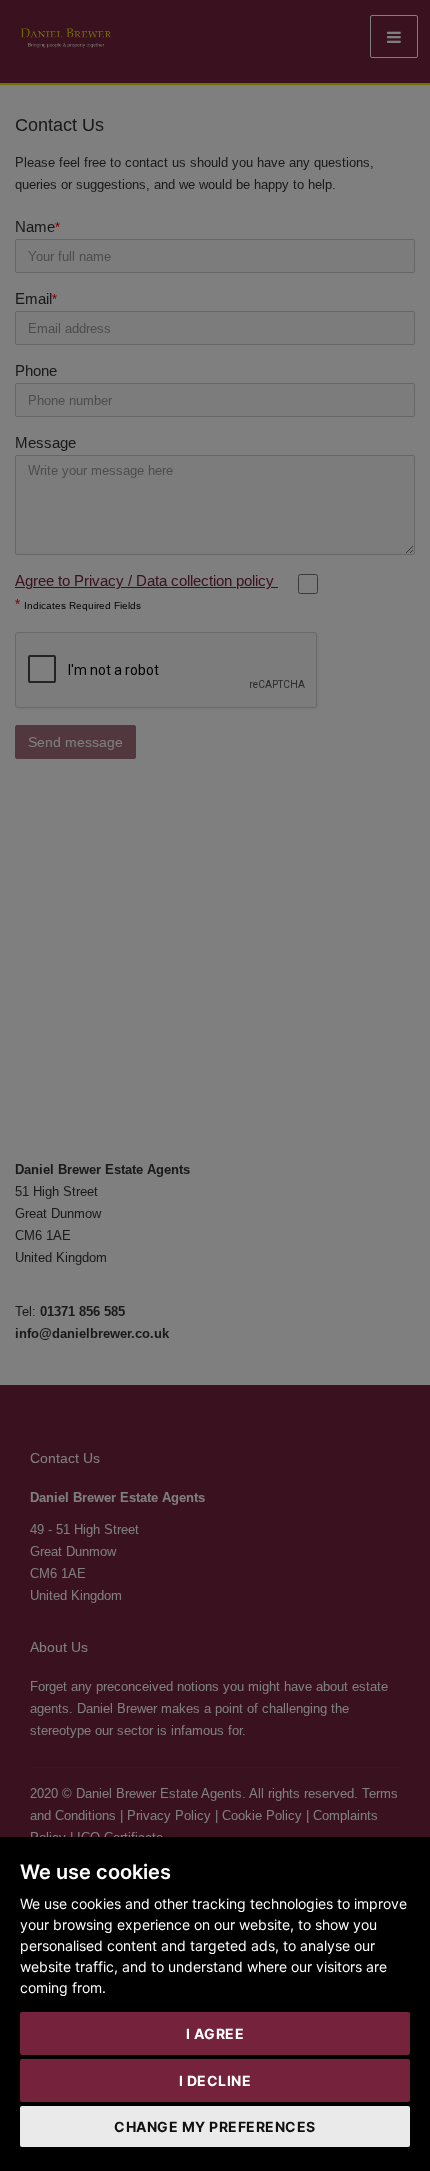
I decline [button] (215, 2080)
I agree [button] (215, 2033)
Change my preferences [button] (215, 2126)
